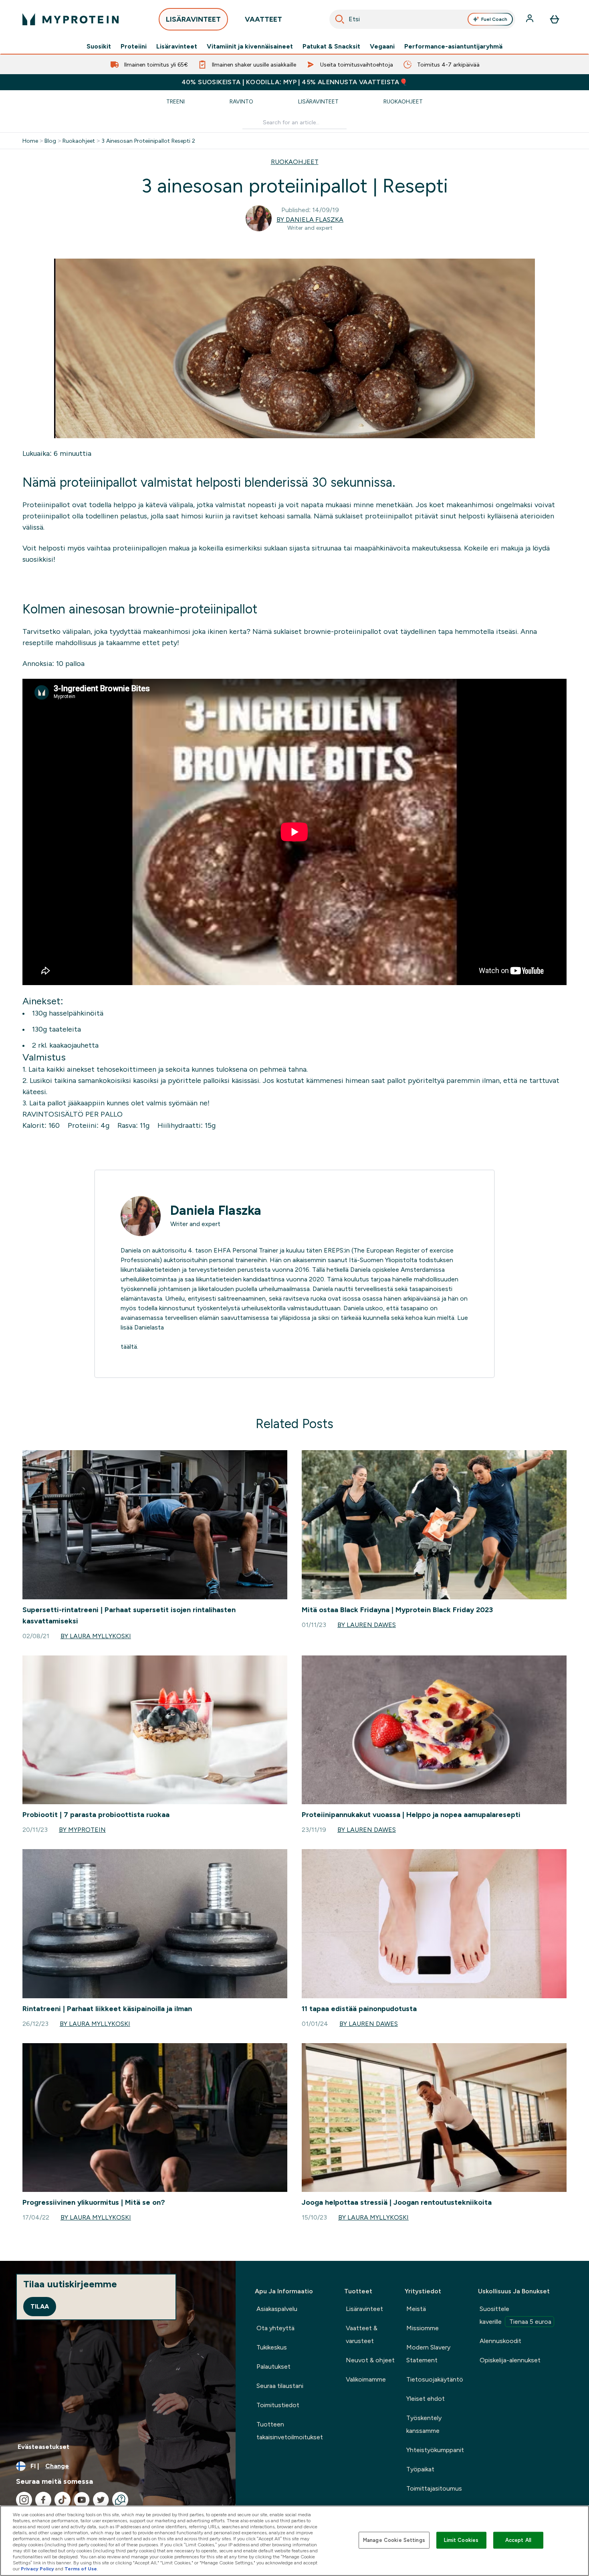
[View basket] (555, 19)
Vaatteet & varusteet (362, 2334)
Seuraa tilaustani (280, 2386)
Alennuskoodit (500, 2341)
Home (30, 141)
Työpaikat (420, 2469)
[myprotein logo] (71, 19)
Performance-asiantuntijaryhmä (453, 47)
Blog (50, 141)
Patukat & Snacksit (331, 47)
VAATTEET (263, 19)
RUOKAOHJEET (295, 162)
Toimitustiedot (278, 2405)
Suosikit (99, 47)
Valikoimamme (366, 2379)
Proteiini (134, 47)
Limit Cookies (461, 2540)
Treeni (175, 101)
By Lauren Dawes (367, 1625)
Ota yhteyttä (275, 2328)
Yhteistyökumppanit (435, 2450)
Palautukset (273, 2367)
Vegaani (382, 47)
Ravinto (241, 101)
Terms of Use (81, 2569)
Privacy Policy (37, 2569)
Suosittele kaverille (515, 2315)
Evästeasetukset (43, 2447)
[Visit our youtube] (82, 2500)
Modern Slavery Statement (428, 2354)
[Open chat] (120, 2500)
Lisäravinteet (177, 47)
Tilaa (40, 2306)
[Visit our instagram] (24, 2500)
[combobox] (422, 19)
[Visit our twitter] (101, 2500)
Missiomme (423, 2328)
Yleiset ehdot (426, 2399)
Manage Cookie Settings (394, 2540)
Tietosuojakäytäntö (435, 2379)
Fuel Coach (494, 19)
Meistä (416, 2309)
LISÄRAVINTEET (193, 19)
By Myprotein (82, 1830)
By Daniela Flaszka (310, 220)
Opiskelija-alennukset (510, 2360)
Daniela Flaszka (216, 1210)
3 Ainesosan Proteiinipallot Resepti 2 (148, 141)
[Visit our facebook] (43, 2500)
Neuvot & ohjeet (370, 2360)
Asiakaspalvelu (277, 2309)
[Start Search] (340, 19)
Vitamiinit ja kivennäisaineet (250, 47)
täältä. (129, 1347)
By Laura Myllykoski (96, 1636)
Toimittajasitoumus (434, 2488)
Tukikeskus (272, 2347)
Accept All (518, 2540)
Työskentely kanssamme (424, 2424)
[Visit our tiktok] (63, 2500)
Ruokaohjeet (403, 101)
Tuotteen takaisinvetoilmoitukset (290, 2431)
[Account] (531, 19)
